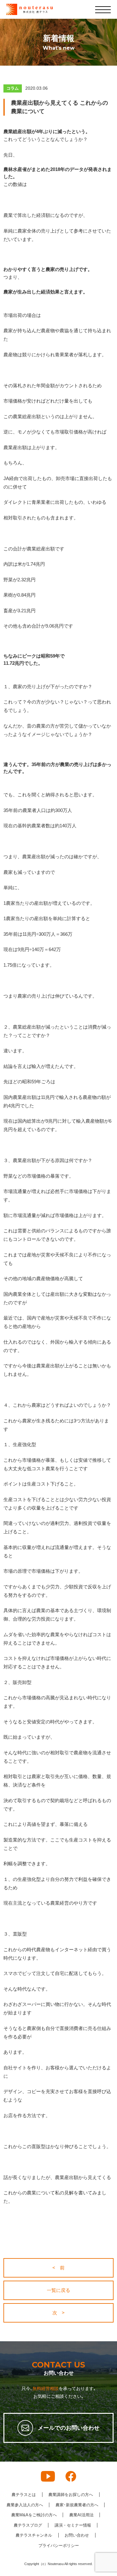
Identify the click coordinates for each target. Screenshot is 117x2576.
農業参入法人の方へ (25, 2505)
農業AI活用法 (81, 2515)
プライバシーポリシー (59, 2546)
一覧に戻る (58, 2290)
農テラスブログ (28, 2525)
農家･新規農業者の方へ (77, 2505)
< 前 (58, 2268)
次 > (58, 2313)
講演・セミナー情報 (73, 2525)
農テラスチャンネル (34, 2535)
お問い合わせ (77, 2535)
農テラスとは (24, 2495)
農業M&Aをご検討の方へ (34, 2515)
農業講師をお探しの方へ (71, 2495)
